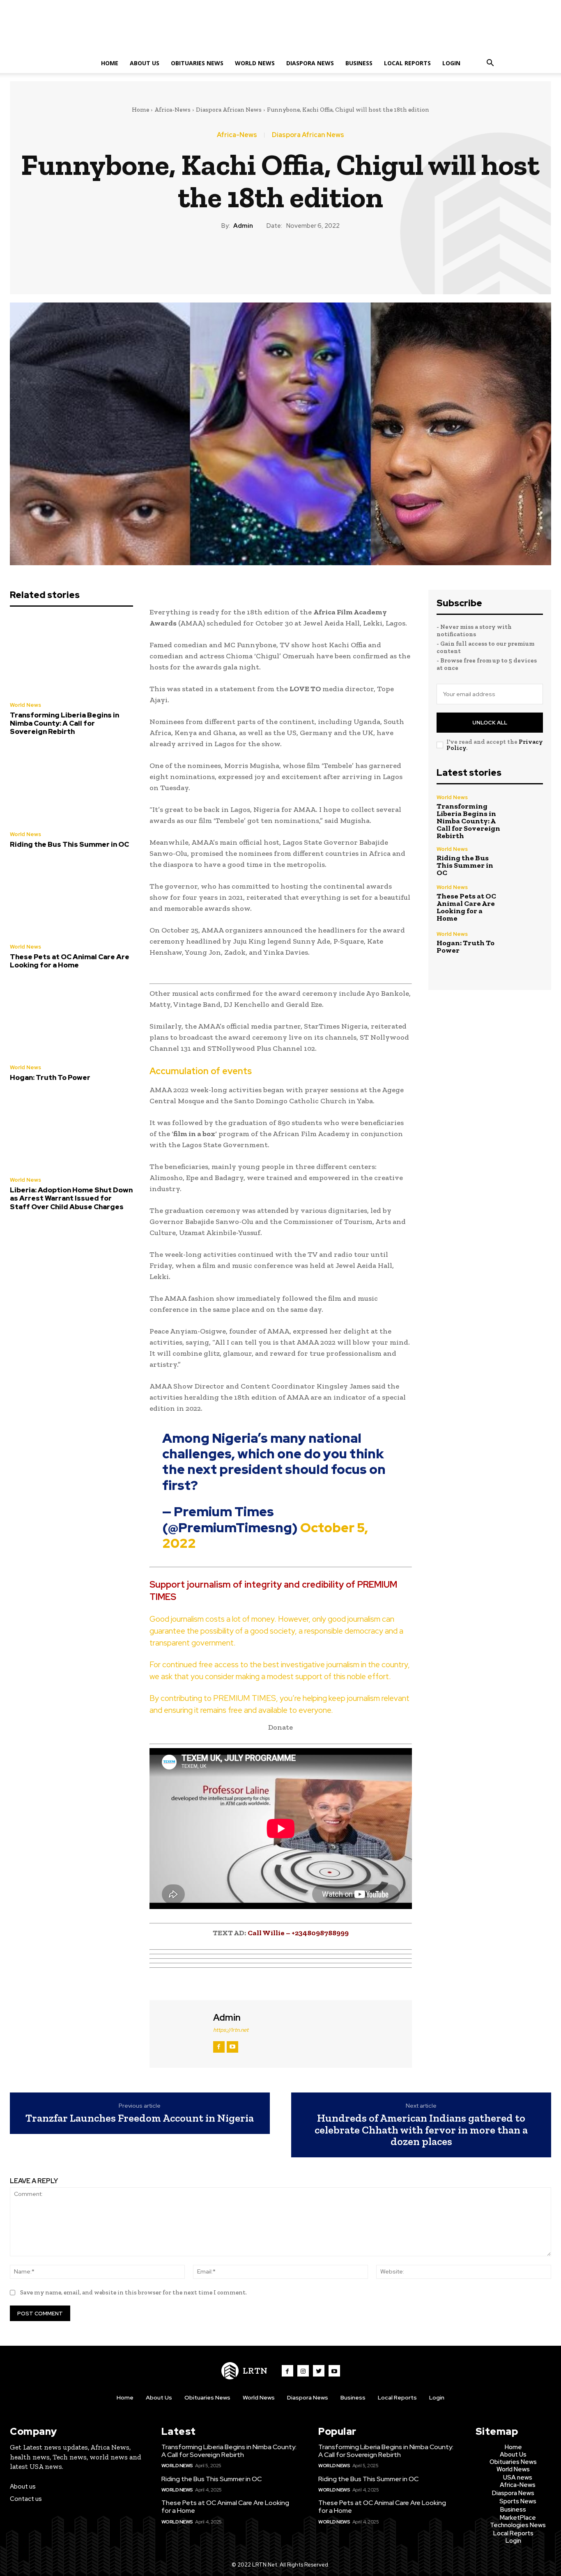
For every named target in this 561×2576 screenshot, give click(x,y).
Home (110, 63)
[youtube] (232, 2047)
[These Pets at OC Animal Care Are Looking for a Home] (71, 898)
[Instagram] (303, 2371)
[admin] (180, 2033)
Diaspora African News (229, 110)
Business (359, 63)
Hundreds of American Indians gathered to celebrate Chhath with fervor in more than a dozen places (421, 2130)
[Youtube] (334, 2371)
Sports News (518, 2501)
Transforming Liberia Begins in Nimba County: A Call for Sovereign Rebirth (64, 723)
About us (23, 2487)
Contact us (26, 2499)
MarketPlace (518, 2518)
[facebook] (219, 2047)
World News (255, 63)
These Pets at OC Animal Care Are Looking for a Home (70, 961)
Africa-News (172, 110)
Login (451, 63)
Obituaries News (197, 63)
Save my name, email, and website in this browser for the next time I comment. (133, 2292)
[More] (318, 259)
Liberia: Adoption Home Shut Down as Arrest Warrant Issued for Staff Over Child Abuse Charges (71, 1198)
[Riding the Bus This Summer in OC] (71, 786)
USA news (518, 2477)
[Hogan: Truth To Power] (71, 1019)
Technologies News (518, 2525)
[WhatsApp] (299, 259)
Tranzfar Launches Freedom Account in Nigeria (140, 2118)
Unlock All (490, 723)
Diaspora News (310, 63)
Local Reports (407, 63)
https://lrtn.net (231, 2030)
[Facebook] (242, 259)
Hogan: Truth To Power (50, 1077)
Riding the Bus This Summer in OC (69, 844)
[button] (490, 64)
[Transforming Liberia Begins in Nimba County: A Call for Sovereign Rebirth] (71, 656)
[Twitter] (261, 259)
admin (243, 226)
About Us (145, 63)
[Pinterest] (280, 259)
